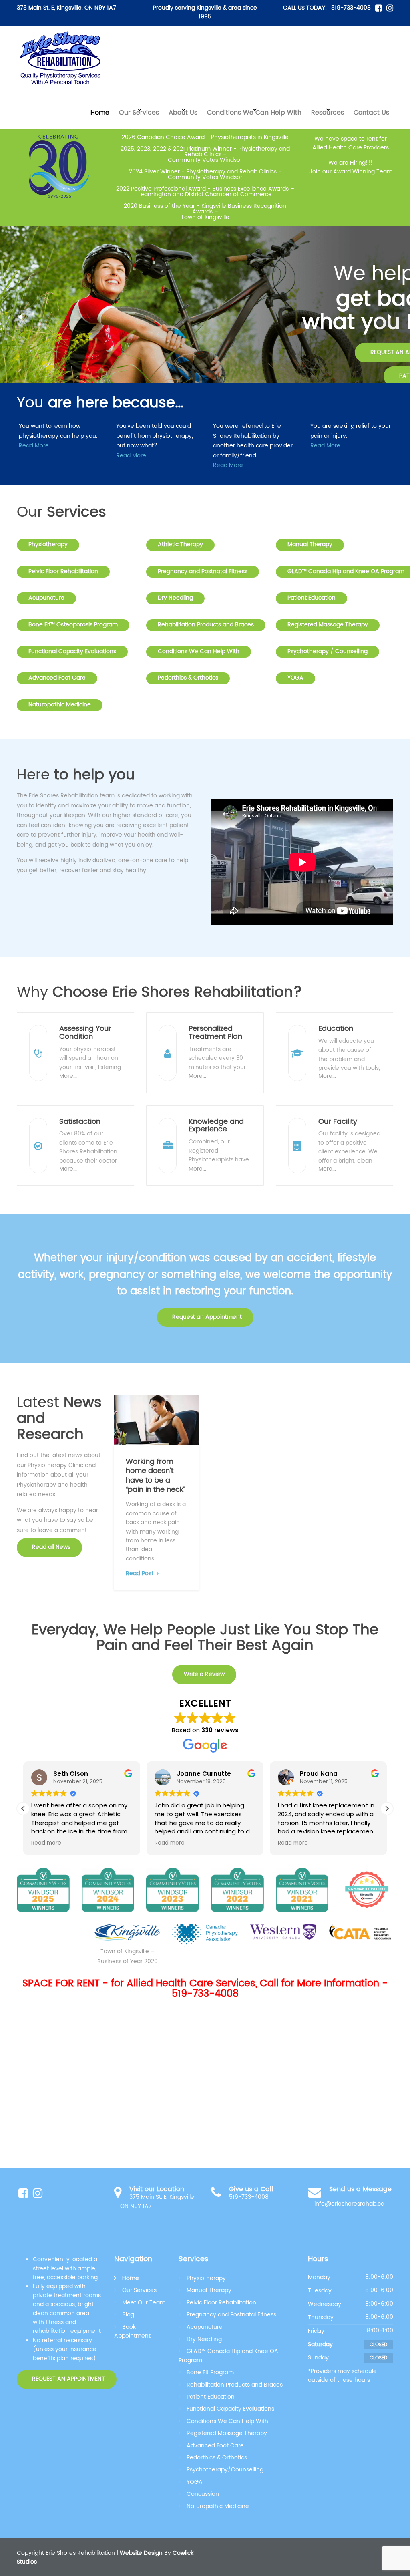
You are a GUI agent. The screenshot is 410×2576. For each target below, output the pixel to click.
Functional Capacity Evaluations (72, 652)
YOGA (295, 678)
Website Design (141, 2553)
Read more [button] (46, 1843)
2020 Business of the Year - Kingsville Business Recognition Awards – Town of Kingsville (205, 212)
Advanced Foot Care (57, 678)
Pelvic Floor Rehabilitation (63, 572)
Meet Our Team (144, 2303)
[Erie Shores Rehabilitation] (61, 58)
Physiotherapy (48, 545)
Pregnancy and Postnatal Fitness (203, 572)
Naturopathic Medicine (60, 705)
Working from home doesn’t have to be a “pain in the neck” (156, 1476)
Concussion (203, 2494)
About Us (183, 113)
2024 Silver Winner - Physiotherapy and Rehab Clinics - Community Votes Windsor (205, 174)
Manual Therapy (310, 545)
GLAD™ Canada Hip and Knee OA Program (228, 2356)
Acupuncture (46, 598)
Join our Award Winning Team (351, 172)
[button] (20, 317)
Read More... (36, 446)
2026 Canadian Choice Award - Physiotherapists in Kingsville (205, 137)
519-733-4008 (351, 8)
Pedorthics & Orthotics (188, 678)
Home (100, 113)
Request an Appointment (206, 1317)
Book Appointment (132, 2331)
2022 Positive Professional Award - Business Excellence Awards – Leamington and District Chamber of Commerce (205, 192)
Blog (128, 2315)
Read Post (140, 1574)
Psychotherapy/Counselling (225, 2470)
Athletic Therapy (180, 545)
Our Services (139, 113)
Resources (328, 113)
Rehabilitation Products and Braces (206, 625)
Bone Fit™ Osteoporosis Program (73, 625)
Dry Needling (175, 598)
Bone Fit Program (210, 2372)
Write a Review (204, 1674)
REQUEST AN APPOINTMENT (68, 2379)
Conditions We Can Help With (254, 113)
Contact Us (371, 113)
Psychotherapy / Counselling (328, 652)
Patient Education (312, 598)
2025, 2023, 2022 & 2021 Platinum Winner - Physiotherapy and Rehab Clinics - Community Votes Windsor (205, 154)
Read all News (50, 1547)
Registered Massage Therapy (328, 625)
